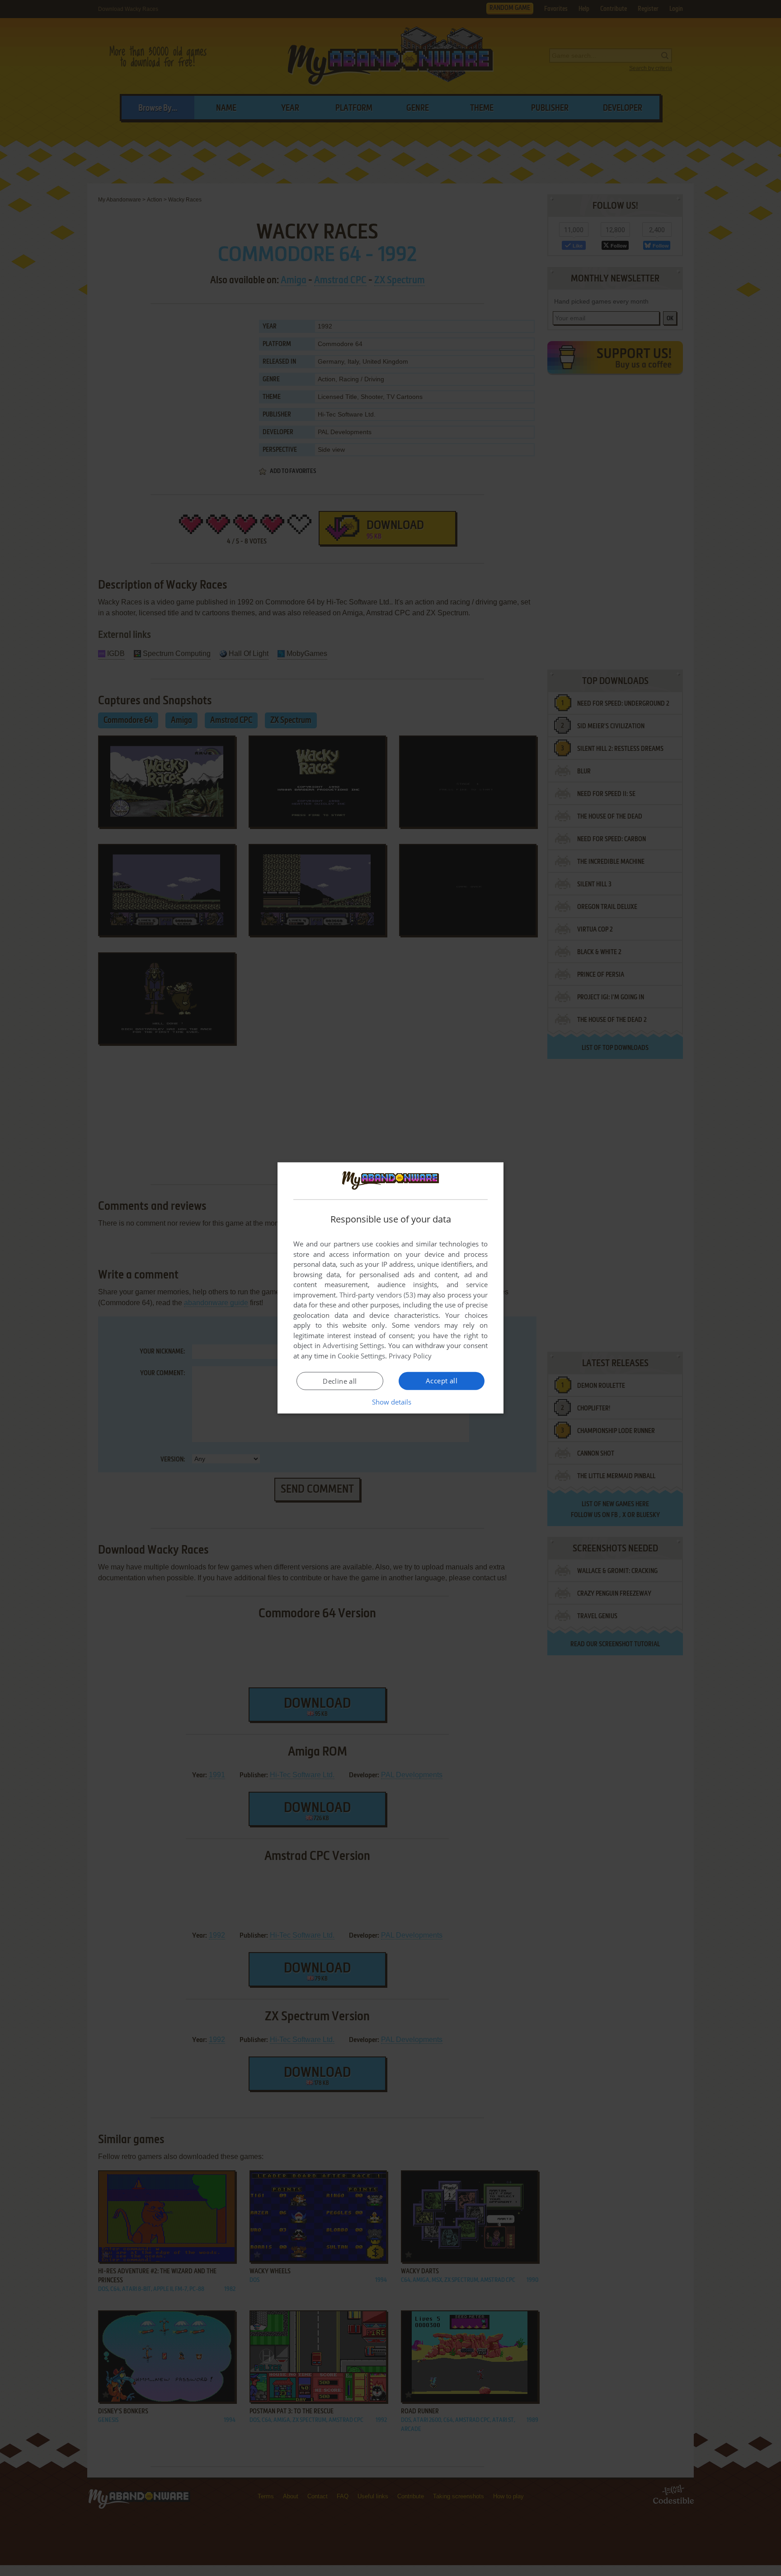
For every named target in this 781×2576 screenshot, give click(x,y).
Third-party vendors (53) (377, 1295)
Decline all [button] (340, 1381)
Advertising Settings (354, 1345)
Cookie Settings (361, 1356)
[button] (391, 1402)
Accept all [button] (442, 1381)
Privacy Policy (410, 1356)
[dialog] (390, 1288)
